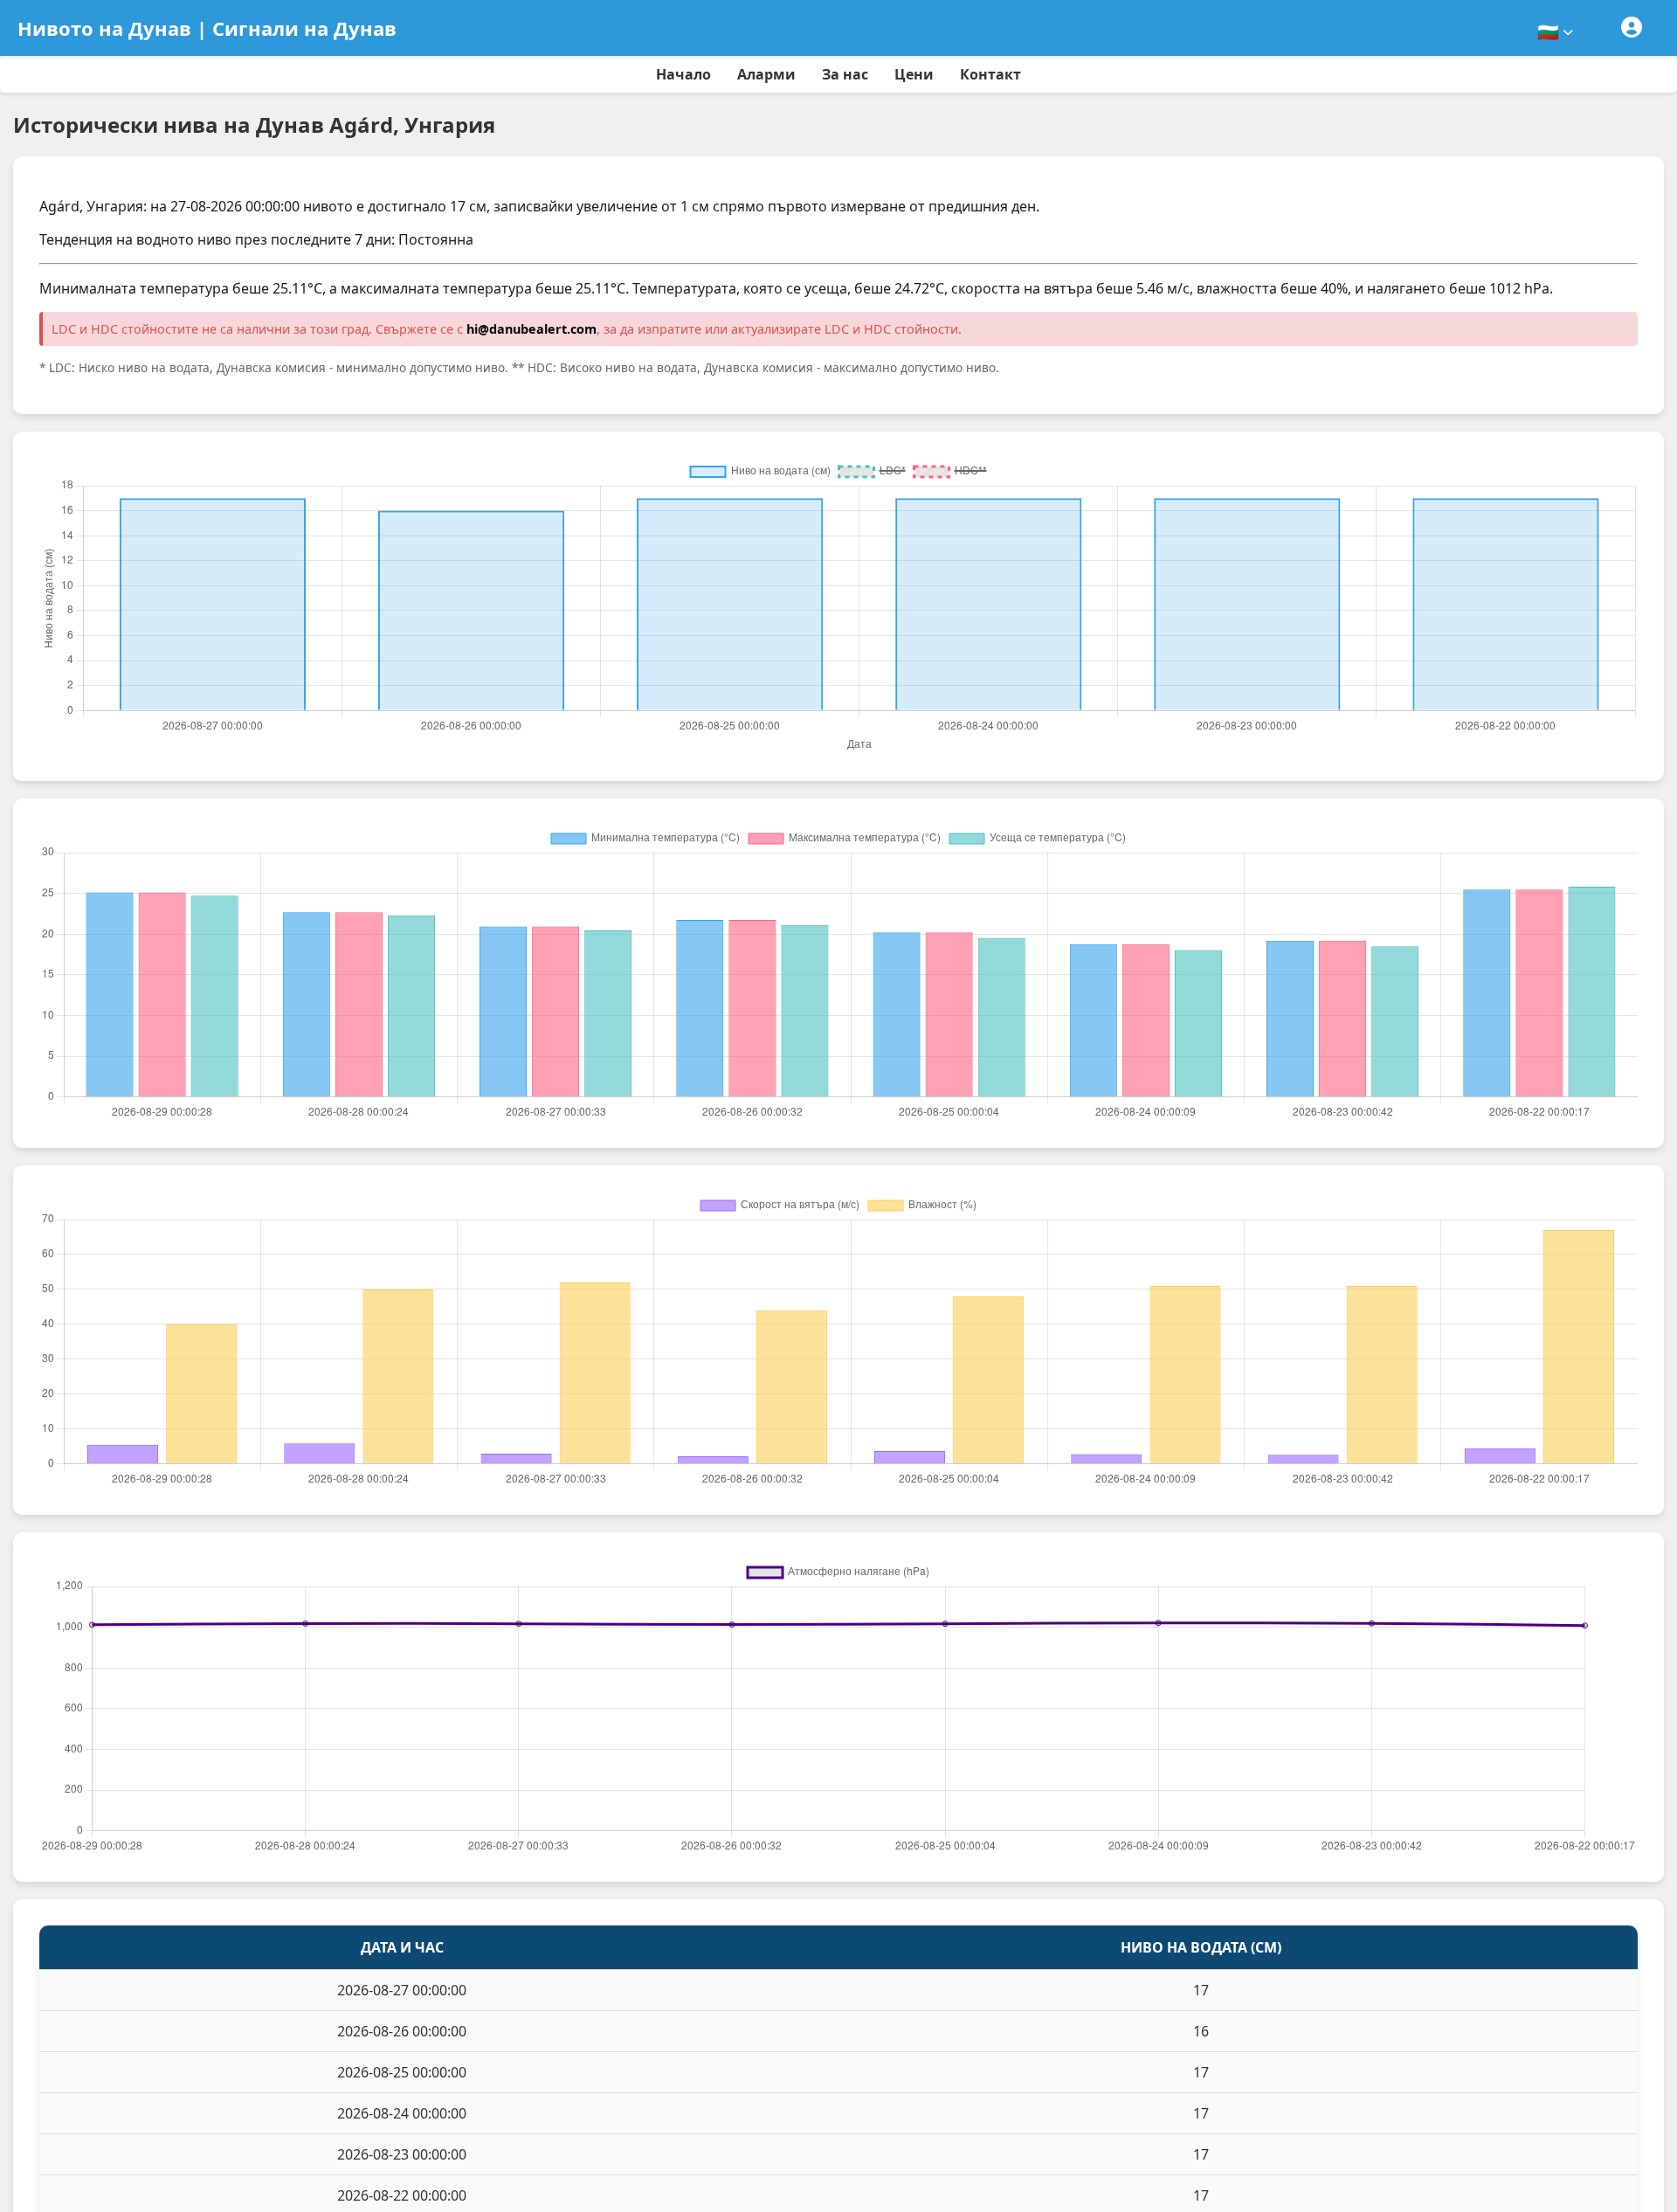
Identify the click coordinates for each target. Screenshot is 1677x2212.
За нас (845, 74)
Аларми (766, 74)
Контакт (990, 74)
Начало (683, 74)
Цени (914, 74)
